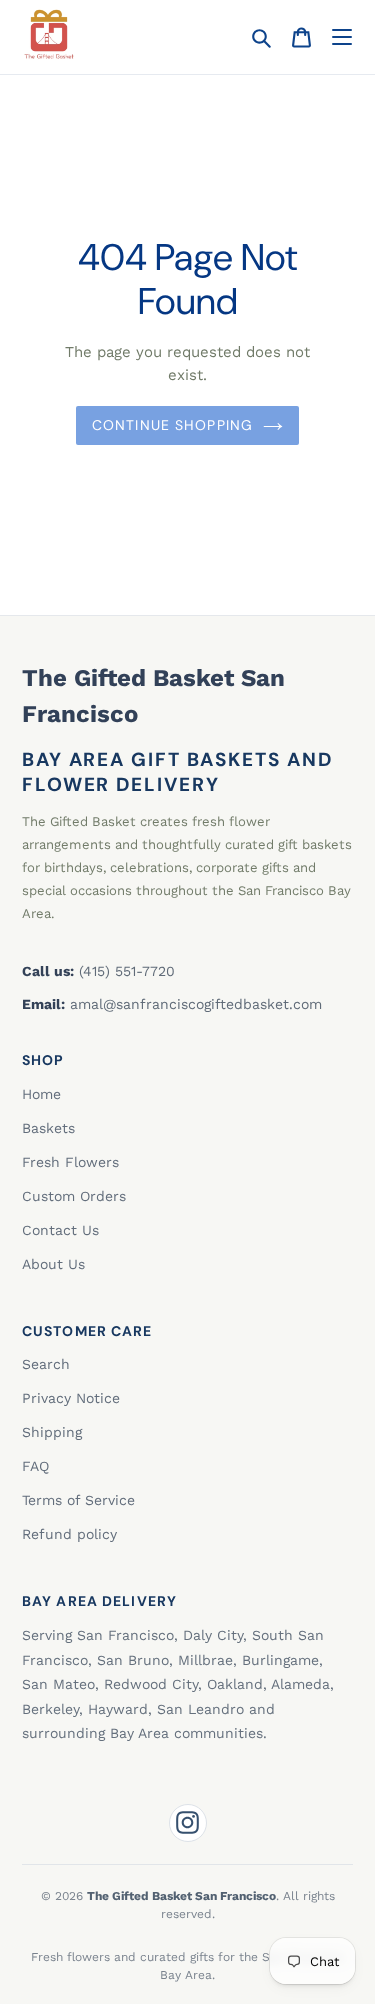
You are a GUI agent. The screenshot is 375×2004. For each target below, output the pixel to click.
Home (41, 1094)
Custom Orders (74, 1196)
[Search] (261, 37)
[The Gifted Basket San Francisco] (49, 34)
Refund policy (69, 1534)
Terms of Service (78, 1500)
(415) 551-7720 (127, 971)
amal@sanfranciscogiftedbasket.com (196, 1004)
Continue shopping (172, 425)
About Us (53, 1264)
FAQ (35, 1466)
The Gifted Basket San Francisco (153, 696)
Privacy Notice (71, 1398)
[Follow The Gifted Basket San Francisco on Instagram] (188, 1823)
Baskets (48, 1128)
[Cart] (301, 37)
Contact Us (60, 1230)
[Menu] (341, 37)
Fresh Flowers (70, 1162)
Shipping (52, 1432)
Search (46, 1364)
